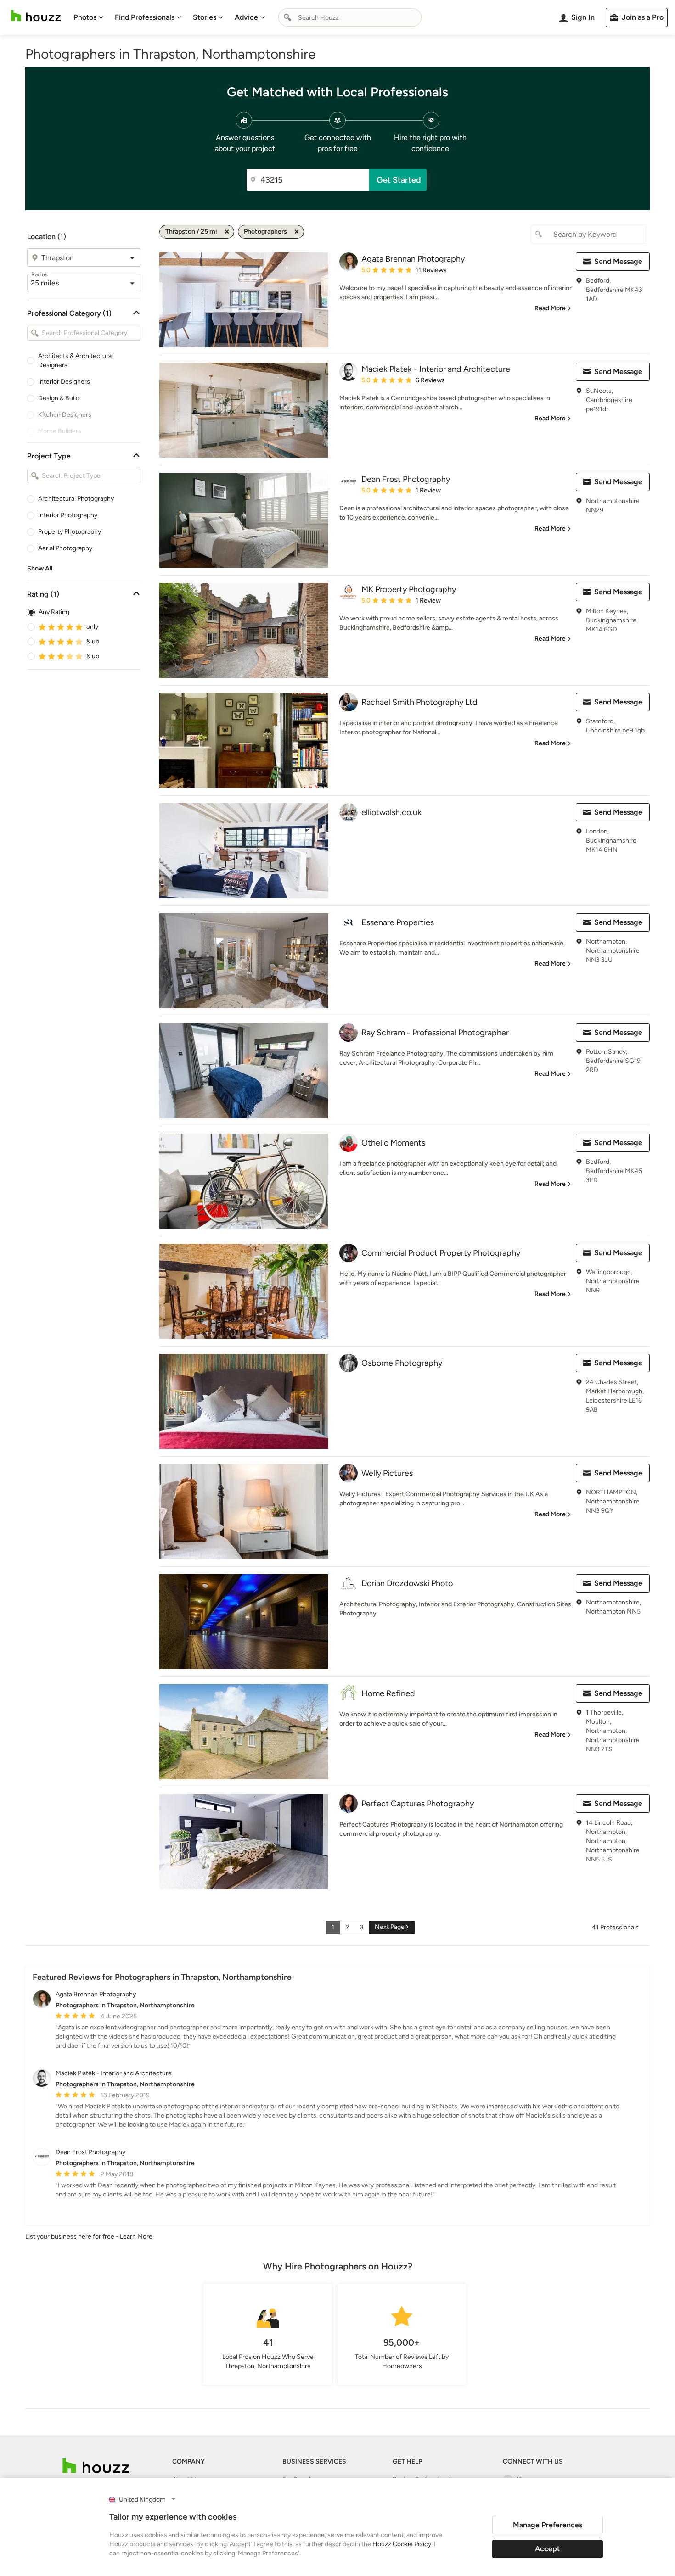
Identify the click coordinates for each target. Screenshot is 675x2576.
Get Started (399, 180)
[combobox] (350, 17)
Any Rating (54, 612)
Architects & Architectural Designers (76, 360)
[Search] (287, 17)
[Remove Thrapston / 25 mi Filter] (227, 232)
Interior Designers (64, 382)
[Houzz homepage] (36, 16)
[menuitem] (89, 17)
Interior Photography (68, 515)
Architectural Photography (76, 499)
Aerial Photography (65, 548)
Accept (547, 2549)
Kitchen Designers (65, 415)
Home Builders (60, 431)
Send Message (618, 261)
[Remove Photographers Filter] (297, 232)
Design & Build (59, 398)
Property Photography (70, 532)
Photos (85, 17)
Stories (205, 17)
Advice (246, 17)
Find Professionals (145, 17)
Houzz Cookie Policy (402, 2544)
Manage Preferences (548, 2525)
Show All (40, 568)
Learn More (136, 2237)
